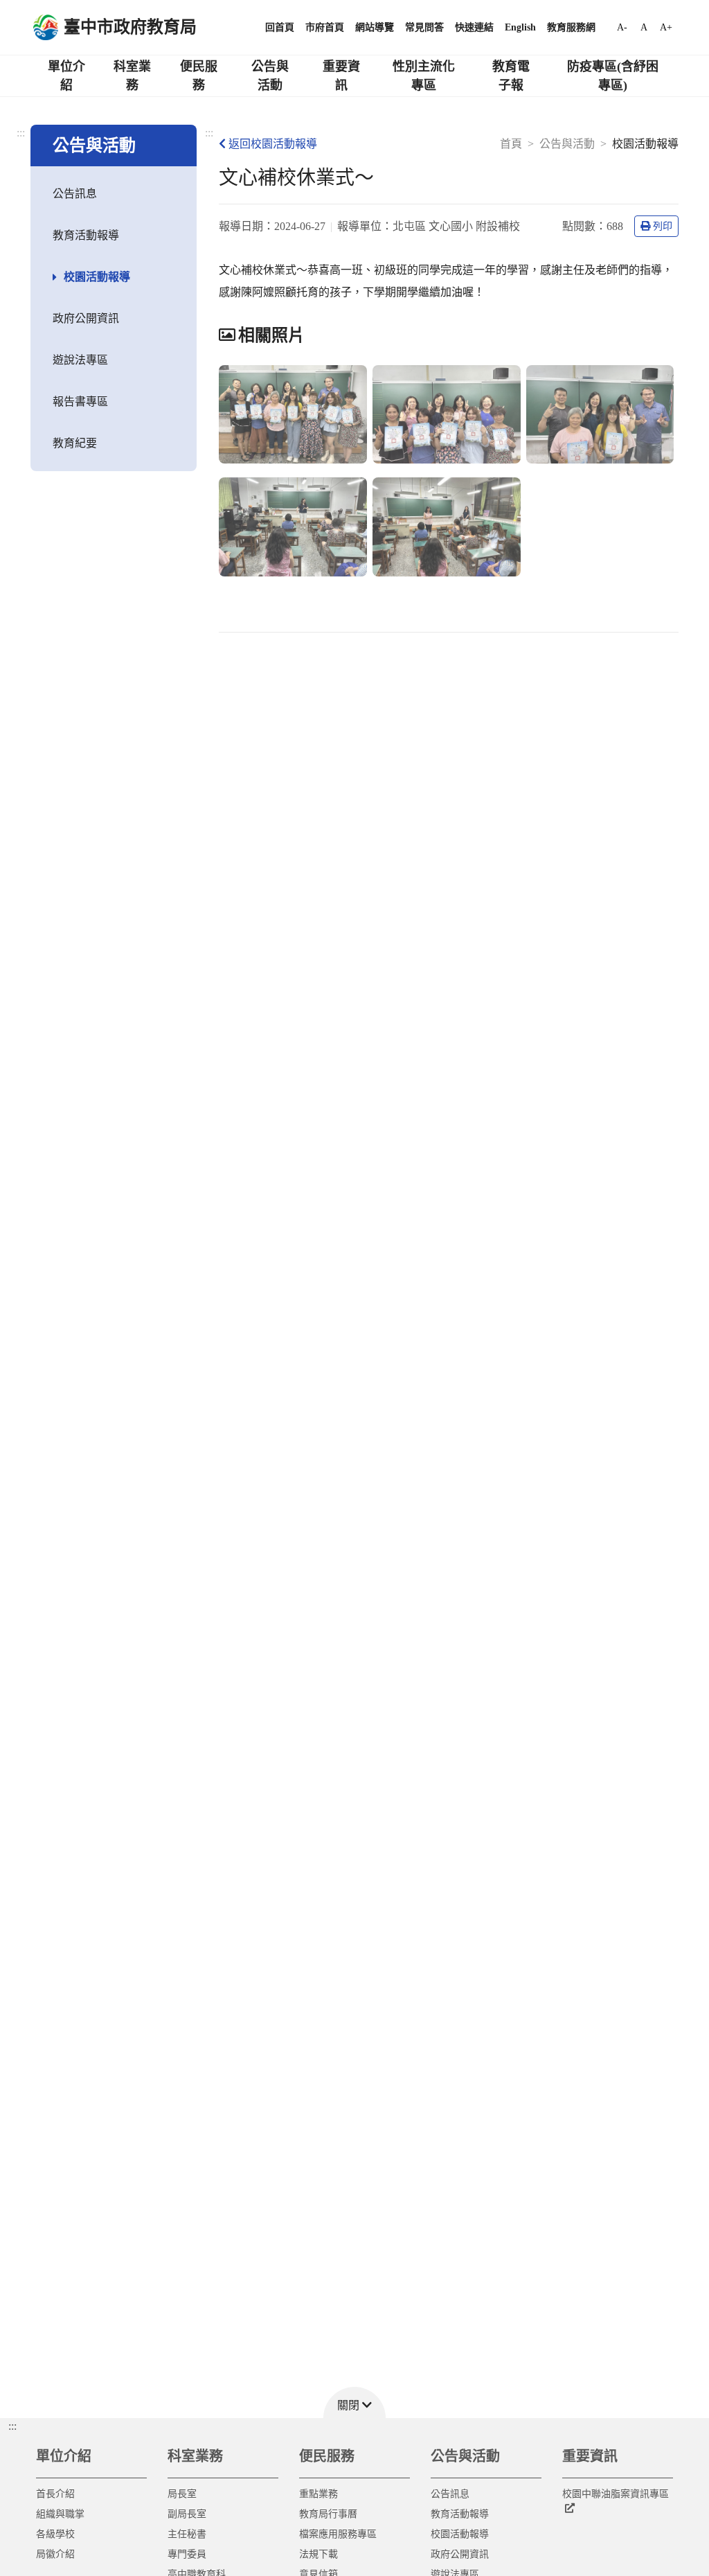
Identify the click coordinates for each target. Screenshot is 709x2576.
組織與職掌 (60, 2514)
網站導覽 (375, 27)
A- (622, 27)
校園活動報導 (97, 277)
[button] (354, 2402)
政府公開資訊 (86, 318)
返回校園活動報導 (273, 144)
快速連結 (474, 27)
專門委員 (187, 2554)
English (520, 27)
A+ (666, 27)
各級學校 (55, 2534)
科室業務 (132, 76)
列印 (663, 226)
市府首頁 (325, 27)
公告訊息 (75, 194)
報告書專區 (80, 402)
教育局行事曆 (328, 2514)
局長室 (182, 2494)
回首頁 (280, 27)
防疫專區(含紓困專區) (613, 76)
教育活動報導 (86, 235)
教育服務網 (571, 27)
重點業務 (318, 2494)
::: (21, 133)
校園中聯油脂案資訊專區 (616, 2494)
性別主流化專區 (424, 76)
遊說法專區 (80, 360)
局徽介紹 (55, 2554)
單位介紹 (66, 76)
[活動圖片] (293, 415)
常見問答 (424, 27)
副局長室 (187, 2514)
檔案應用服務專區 (338, 2534)
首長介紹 (55, 2494)
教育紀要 (75, 443)
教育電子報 (511, 76)
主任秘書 (187, 2534)
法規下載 (318, 2554)
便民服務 (199, 76)
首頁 (511, 144)
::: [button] (12, 2426)
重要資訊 (341, 76)
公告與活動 (270, 76)
